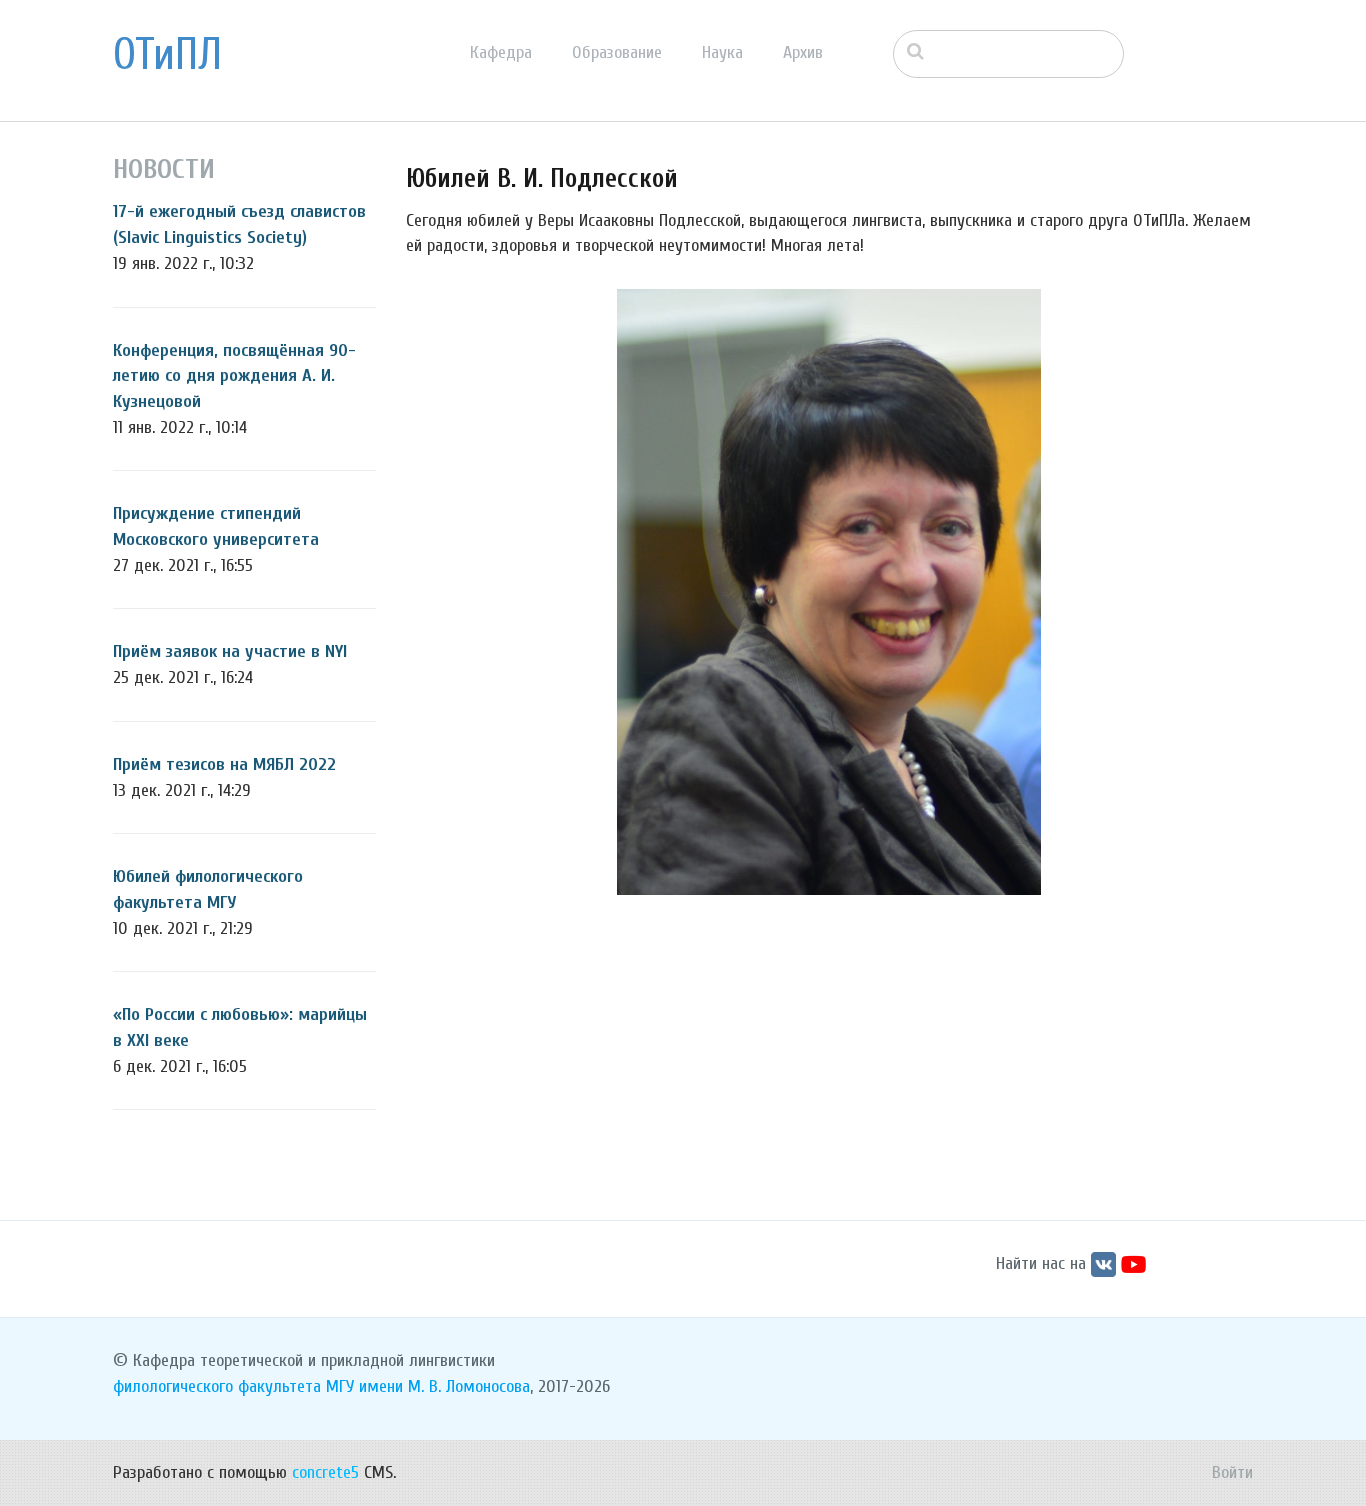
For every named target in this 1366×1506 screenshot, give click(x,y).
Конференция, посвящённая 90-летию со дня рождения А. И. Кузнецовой (234, 376)
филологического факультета (217, 1386)
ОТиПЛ (167, 55)
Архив (803, 52)
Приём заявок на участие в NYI (230, 651)
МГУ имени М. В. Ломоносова (428, 1386)
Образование (617, 52)
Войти (1232, 1472)
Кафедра (501, 52)
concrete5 (325, 1472)
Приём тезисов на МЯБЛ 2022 (224, 764)
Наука (722, 52)
